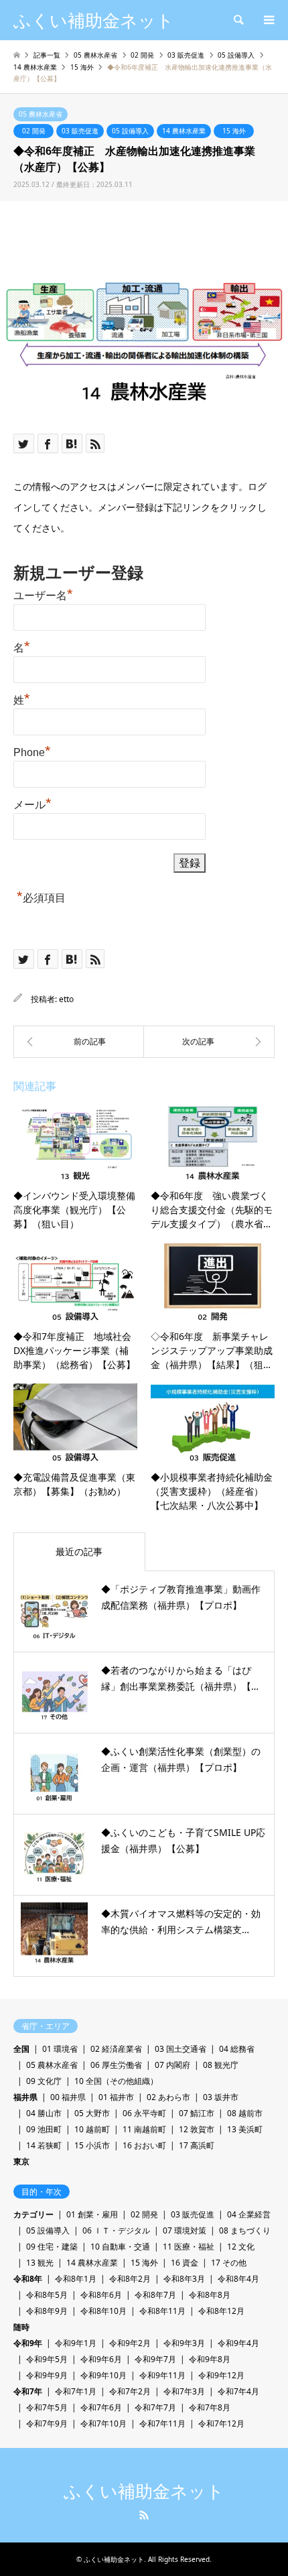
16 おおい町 (144, 2145)
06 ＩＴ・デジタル (116, 2230)
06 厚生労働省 (116, 2065)
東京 (21, 2161)
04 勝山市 (44, 2113)
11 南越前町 (144, 2129)
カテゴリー (33, 2214)
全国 (21, 2049)
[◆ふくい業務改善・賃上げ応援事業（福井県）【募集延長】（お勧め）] (209, 1042)
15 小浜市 (92, 2145)
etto (66, 999)
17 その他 (229, 2263)
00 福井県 (68, 2097)
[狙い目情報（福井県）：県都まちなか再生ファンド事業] (79, 1042)
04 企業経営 (249, 2214)
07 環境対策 (185, 2230)
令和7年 (28, 2391)
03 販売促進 (80, 131)
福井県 (25, 2097)
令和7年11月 (162, 2424)
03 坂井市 (221, 2097)
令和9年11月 (162, 2375)
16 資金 (185, 2263)
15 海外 (234, 131)
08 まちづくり (245, 2230)
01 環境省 (60, 2049)
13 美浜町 (245, 2129)
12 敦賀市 (197, 2129)
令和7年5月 (47, 2407)
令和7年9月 (47, 2424)
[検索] (238, 20)
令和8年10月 (103, 2311)
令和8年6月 (101, 2295)
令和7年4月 (238, 2391)
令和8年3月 (184, 2279)
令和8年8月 (210, 2295)
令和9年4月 (238, 2343)
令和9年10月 (103, 2375)
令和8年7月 (155, 2295)
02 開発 (34, 131)
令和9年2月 (130, 2343)
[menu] (268, 20)
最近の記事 (79, 1551)
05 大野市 (92, 2113)
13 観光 (40, 2263)
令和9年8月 (210, 2359)
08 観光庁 (221, 2065)
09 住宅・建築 (52, 2247)
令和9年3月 (184, 2343)
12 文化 (241, 2247)
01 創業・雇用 (92, 2214)
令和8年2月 (130, 2279)
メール (32, 803)
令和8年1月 (76, 2279)
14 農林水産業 (184, 131)
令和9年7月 (155, 2359)
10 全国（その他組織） (116, 2081)
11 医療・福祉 (189, 2247)
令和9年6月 (101, 2359)
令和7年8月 (210, 2407)
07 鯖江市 (197, 2113)
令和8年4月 (238, 2279)
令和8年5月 (47, 2295)
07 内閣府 (172, 2065)
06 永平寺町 (144, 2113)
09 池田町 (44, 2129)
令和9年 (28, 2343)
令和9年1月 (76, 2343)
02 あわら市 (168, 2097)
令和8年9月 (47, 2311)
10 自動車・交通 (120, 2247)
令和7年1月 (76, 2391)
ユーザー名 (43, 594)
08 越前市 (245, 2113)
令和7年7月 (155, 2407)
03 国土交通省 (181, 2049)
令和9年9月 (47, 2375)
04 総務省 (237, 2049)
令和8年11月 (162, 2311)
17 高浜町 (197, 2145)
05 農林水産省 (41, 114)
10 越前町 (92, 2129)
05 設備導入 (130, 131)
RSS (144, 2515)
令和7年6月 (101, 2407)
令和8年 (28, 2279)
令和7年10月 (103, 2424)
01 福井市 (116, 2097)
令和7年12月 (221, 2424)
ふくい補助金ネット (144, 2492)
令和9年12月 (221, 2375)
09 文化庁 (44, 2081)
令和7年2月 (130, 2391)
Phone (32, 751)
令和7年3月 (184, 2391)
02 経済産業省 (116, 2049)
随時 (21, 2327)
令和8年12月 (221, 2311)
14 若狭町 (44, 2145)
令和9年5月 (47, 2359)
